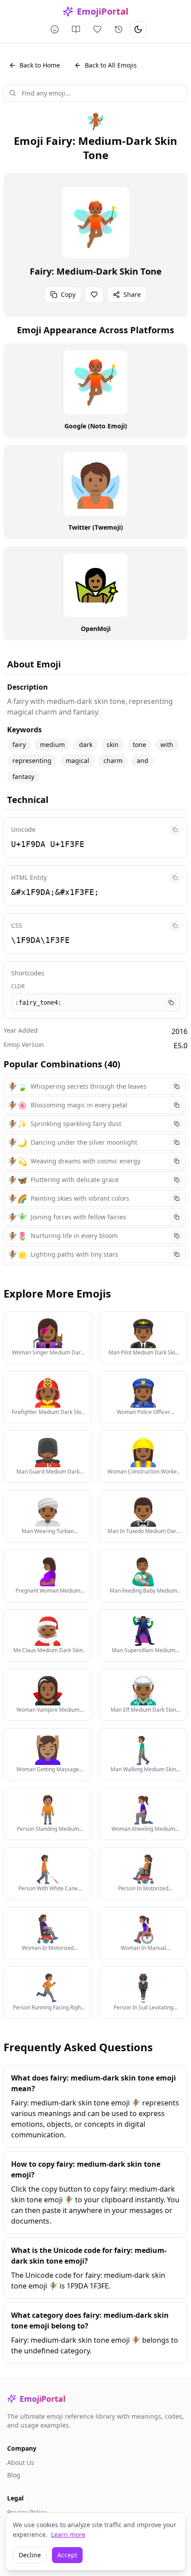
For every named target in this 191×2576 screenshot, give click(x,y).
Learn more (68, 2534)
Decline (30, 2555)
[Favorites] (97, 29)
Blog (14, 2475)
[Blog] (76, 29)
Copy (68, 294)
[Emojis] (55, 29)
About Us (21, 2462)
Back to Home (40, 65)
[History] (119, 29)
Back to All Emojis (111, 65)
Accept (67, 2555)
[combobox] (95, 93)
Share (132, 294)
